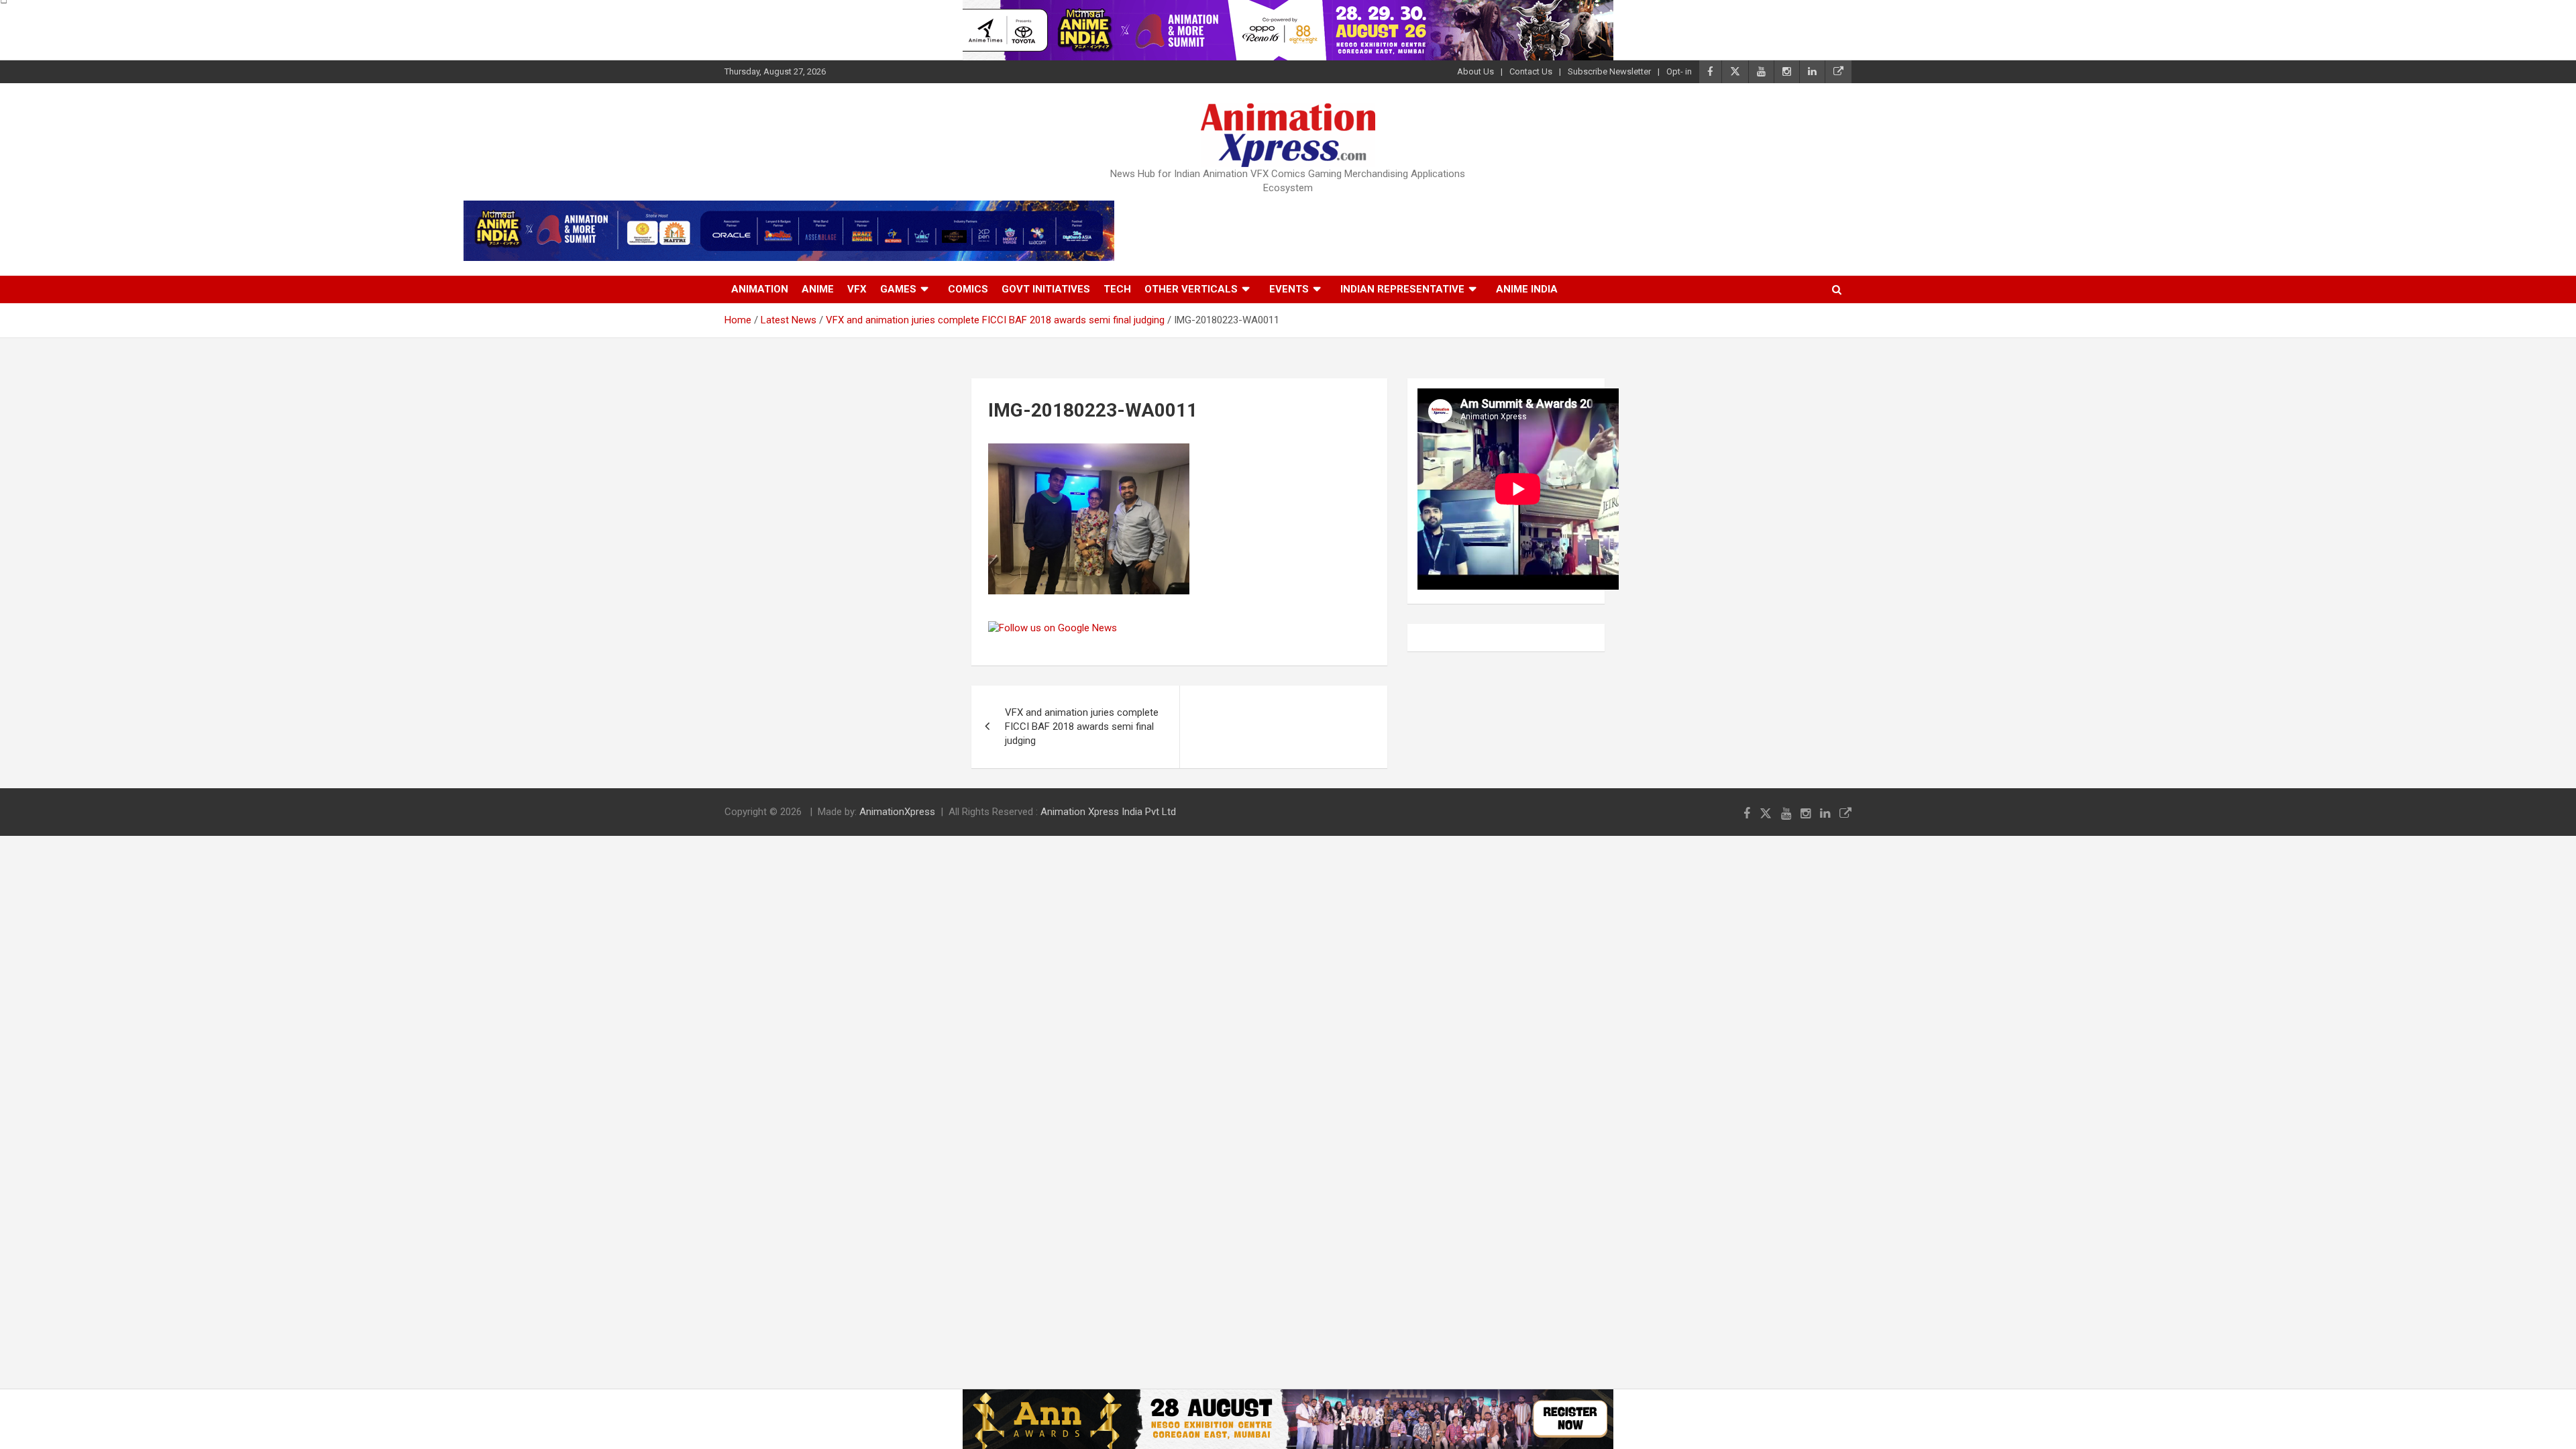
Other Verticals (1191, 289)
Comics (968, 289)
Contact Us (1531, 71)
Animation (760, 289)
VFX (857, 289)
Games (898, 289)
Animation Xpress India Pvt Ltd (1108, 812)
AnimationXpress (897, 812)
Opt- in (1679, 71)
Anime (818, 289)
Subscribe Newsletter (1609, 71)
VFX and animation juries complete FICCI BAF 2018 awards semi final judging (1082, 727)
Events (1289, 289)
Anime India (1527, 289)
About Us (1475, 71)
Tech (1117, 289)
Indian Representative (1402, 289)
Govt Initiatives (1046, 289)
